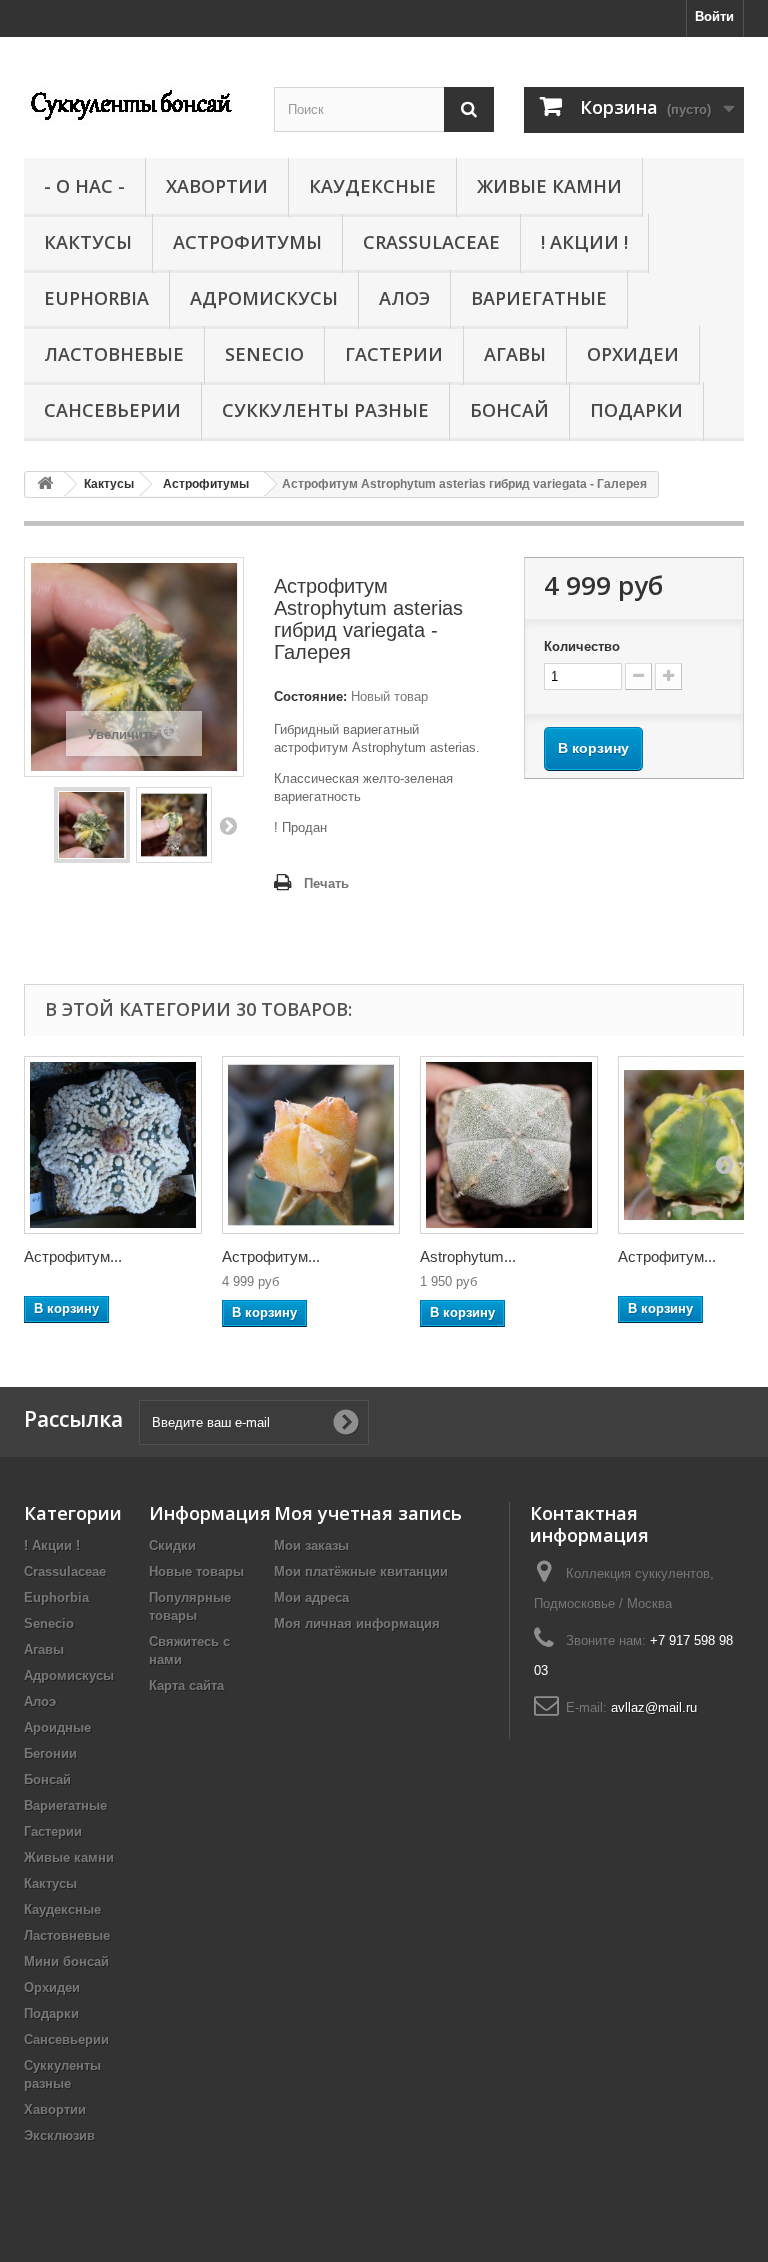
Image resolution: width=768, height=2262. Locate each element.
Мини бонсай (66, 1961)
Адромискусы (264, 298)
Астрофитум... (73, 1256)
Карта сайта (186, 1685)
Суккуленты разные (325, 410)
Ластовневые (114, 354)
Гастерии (394, 354)
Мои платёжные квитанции (361, 1571)
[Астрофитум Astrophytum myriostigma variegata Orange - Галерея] (311, 1145)
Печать (326, 883)
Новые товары (196, 1571)
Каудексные (372, 186)
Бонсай (509, 410)
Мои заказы (311, 1545)
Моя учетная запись (368, 1513)
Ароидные (57, 1727)
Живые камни (549, 186)
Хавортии (217, 186)
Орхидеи (633, 354)
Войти (714, 16)
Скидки (172, 1545)
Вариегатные (539, 298)
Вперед (228, 825)
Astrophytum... (468, 1256)
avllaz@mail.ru (654, 1707)
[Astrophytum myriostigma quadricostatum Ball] (509, 1145)
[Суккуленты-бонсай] (134, 103)
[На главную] (45, 484)
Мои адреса (311, 1597)
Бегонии (50, 1753)
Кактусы (88, 242)
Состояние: (310, 696)
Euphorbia (96, 298)
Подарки (636, 410)
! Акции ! (584, 242)
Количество (582, 646)
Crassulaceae (431, 242)
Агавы (515, 354)
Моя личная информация (357, 1623)
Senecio (264, 354)
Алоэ (404, 298)
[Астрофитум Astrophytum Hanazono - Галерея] (113, 1145)
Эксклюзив (59, 2135)
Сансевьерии (112, 410)
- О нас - (84, 186)
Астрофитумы (247, 242)
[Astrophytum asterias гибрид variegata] (92, 825)
